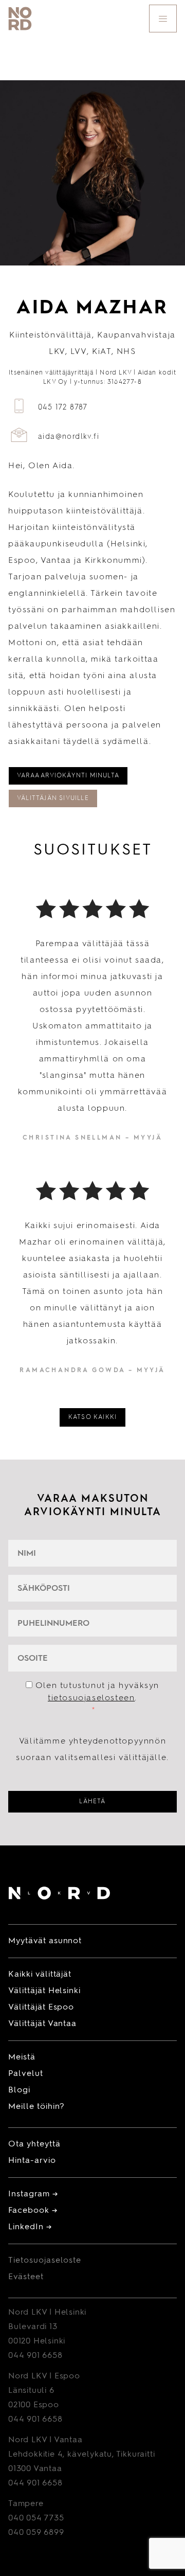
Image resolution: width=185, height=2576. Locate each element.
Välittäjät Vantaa (42, 2024)
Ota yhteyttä (34, 2144)
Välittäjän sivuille (53, 798)
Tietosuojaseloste (45, 2261)
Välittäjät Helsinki (44, 1991)
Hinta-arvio (32, 2161)
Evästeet (26, 2277)
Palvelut (26, 2074)
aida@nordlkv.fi (69, 437)
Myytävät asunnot (45, 1941)
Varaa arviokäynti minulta (68, 776)
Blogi (19, 2090)
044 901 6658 (35, 2356)
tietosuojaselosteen (91, 1698)
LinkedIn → (30, 2227)
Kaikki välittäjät (40, 1975)
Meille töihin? (36, 2107)
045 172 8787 (63, 407)
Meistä (22, 2057)
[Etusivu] (59, 1895)
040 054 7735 (36, 2518)
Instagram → (33, 2194)
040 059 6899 (36, 2533)
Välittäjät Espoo (41, 2007)
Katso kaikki (92, 1417)
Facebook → (33, 2211)
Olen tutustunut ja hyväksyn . (97, 1698)
